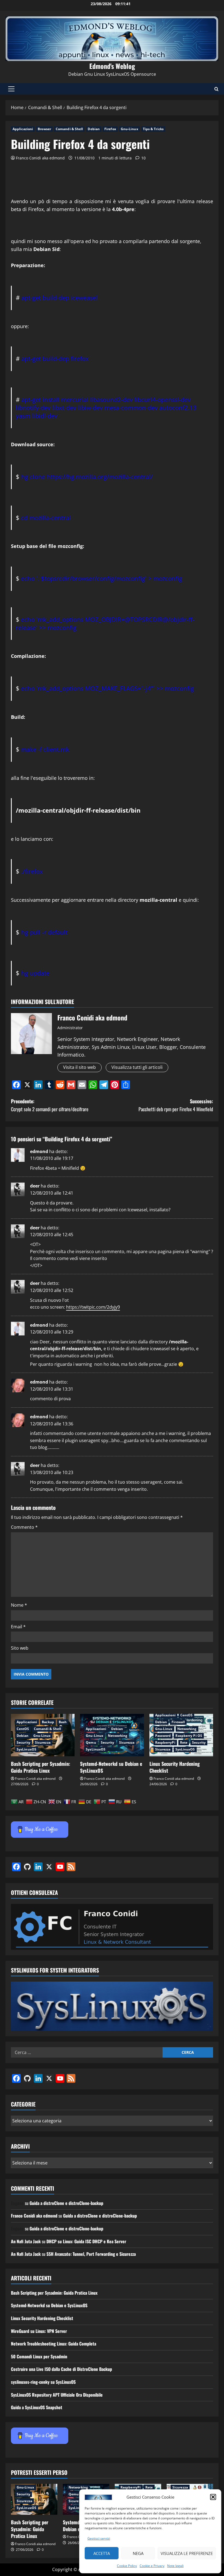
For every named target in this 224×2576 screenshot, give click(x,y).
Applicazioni (23, 129)
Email (18, 1627)
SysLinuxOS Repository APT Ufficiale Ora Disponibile (57, 2395)
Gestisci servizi (99, 2538)
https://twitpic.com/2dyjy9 (93, 1307)
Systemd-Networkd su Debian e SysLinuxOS (111, 1767)
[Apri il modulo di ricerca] (216, 89)
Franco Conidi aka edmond (40, 158)
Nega (138, 2553)
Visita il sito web (79, 1067)
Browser (44, 129)
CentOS (23, 1729)
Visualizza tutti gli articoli (137, 1067)
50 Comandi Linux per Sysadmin (39, 2356)
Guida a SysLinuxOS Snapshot (37, 2407)
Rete (184, 1742)
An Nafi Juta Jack (26, 2241)
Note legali (175, 2566)
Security (23, 1742)
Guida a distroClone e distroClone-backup (66, 2203)
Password (163, 1736)
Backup (48, 1722)
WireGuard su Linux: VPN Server (39, 2331)
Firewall (178, 1722)
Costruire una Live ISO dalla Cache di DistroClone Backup (61, 2369)
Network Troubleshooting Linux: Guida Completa (54, 2344)
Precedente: (50, 1105)
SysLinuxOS (26, 1749)
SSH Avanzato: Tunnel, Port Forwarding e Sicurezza (91, 2254)
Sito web (20, 1648)
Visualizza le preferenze (187, 2553)
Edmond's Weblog (112, 66)
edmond (39, 1151)
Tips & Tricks (153, 129)
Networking (118, 1736)
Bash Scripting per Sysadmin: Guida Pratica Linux (41, 1767)
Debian (94, 129)
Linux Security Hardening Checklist (175, 1767)
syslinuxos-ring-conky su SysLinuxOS (43, 2382)
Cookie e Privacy (152, 2566)
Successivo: (176, 1105)
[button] (213, 2497)
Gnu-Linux (129, 129)
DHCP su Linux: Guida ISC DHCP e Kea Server (86, 2241)
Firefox (110, 129)
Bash (63, 1722)
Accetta (102, 2553)
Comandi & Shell (70, 129)
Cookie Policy (127, 2566)
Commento (24, 1527)
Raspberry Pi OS (189, 1736)
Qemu (91, 1742)
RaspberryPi (165, 1742)
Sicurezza (43, 1742)
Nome (19, 1605)
